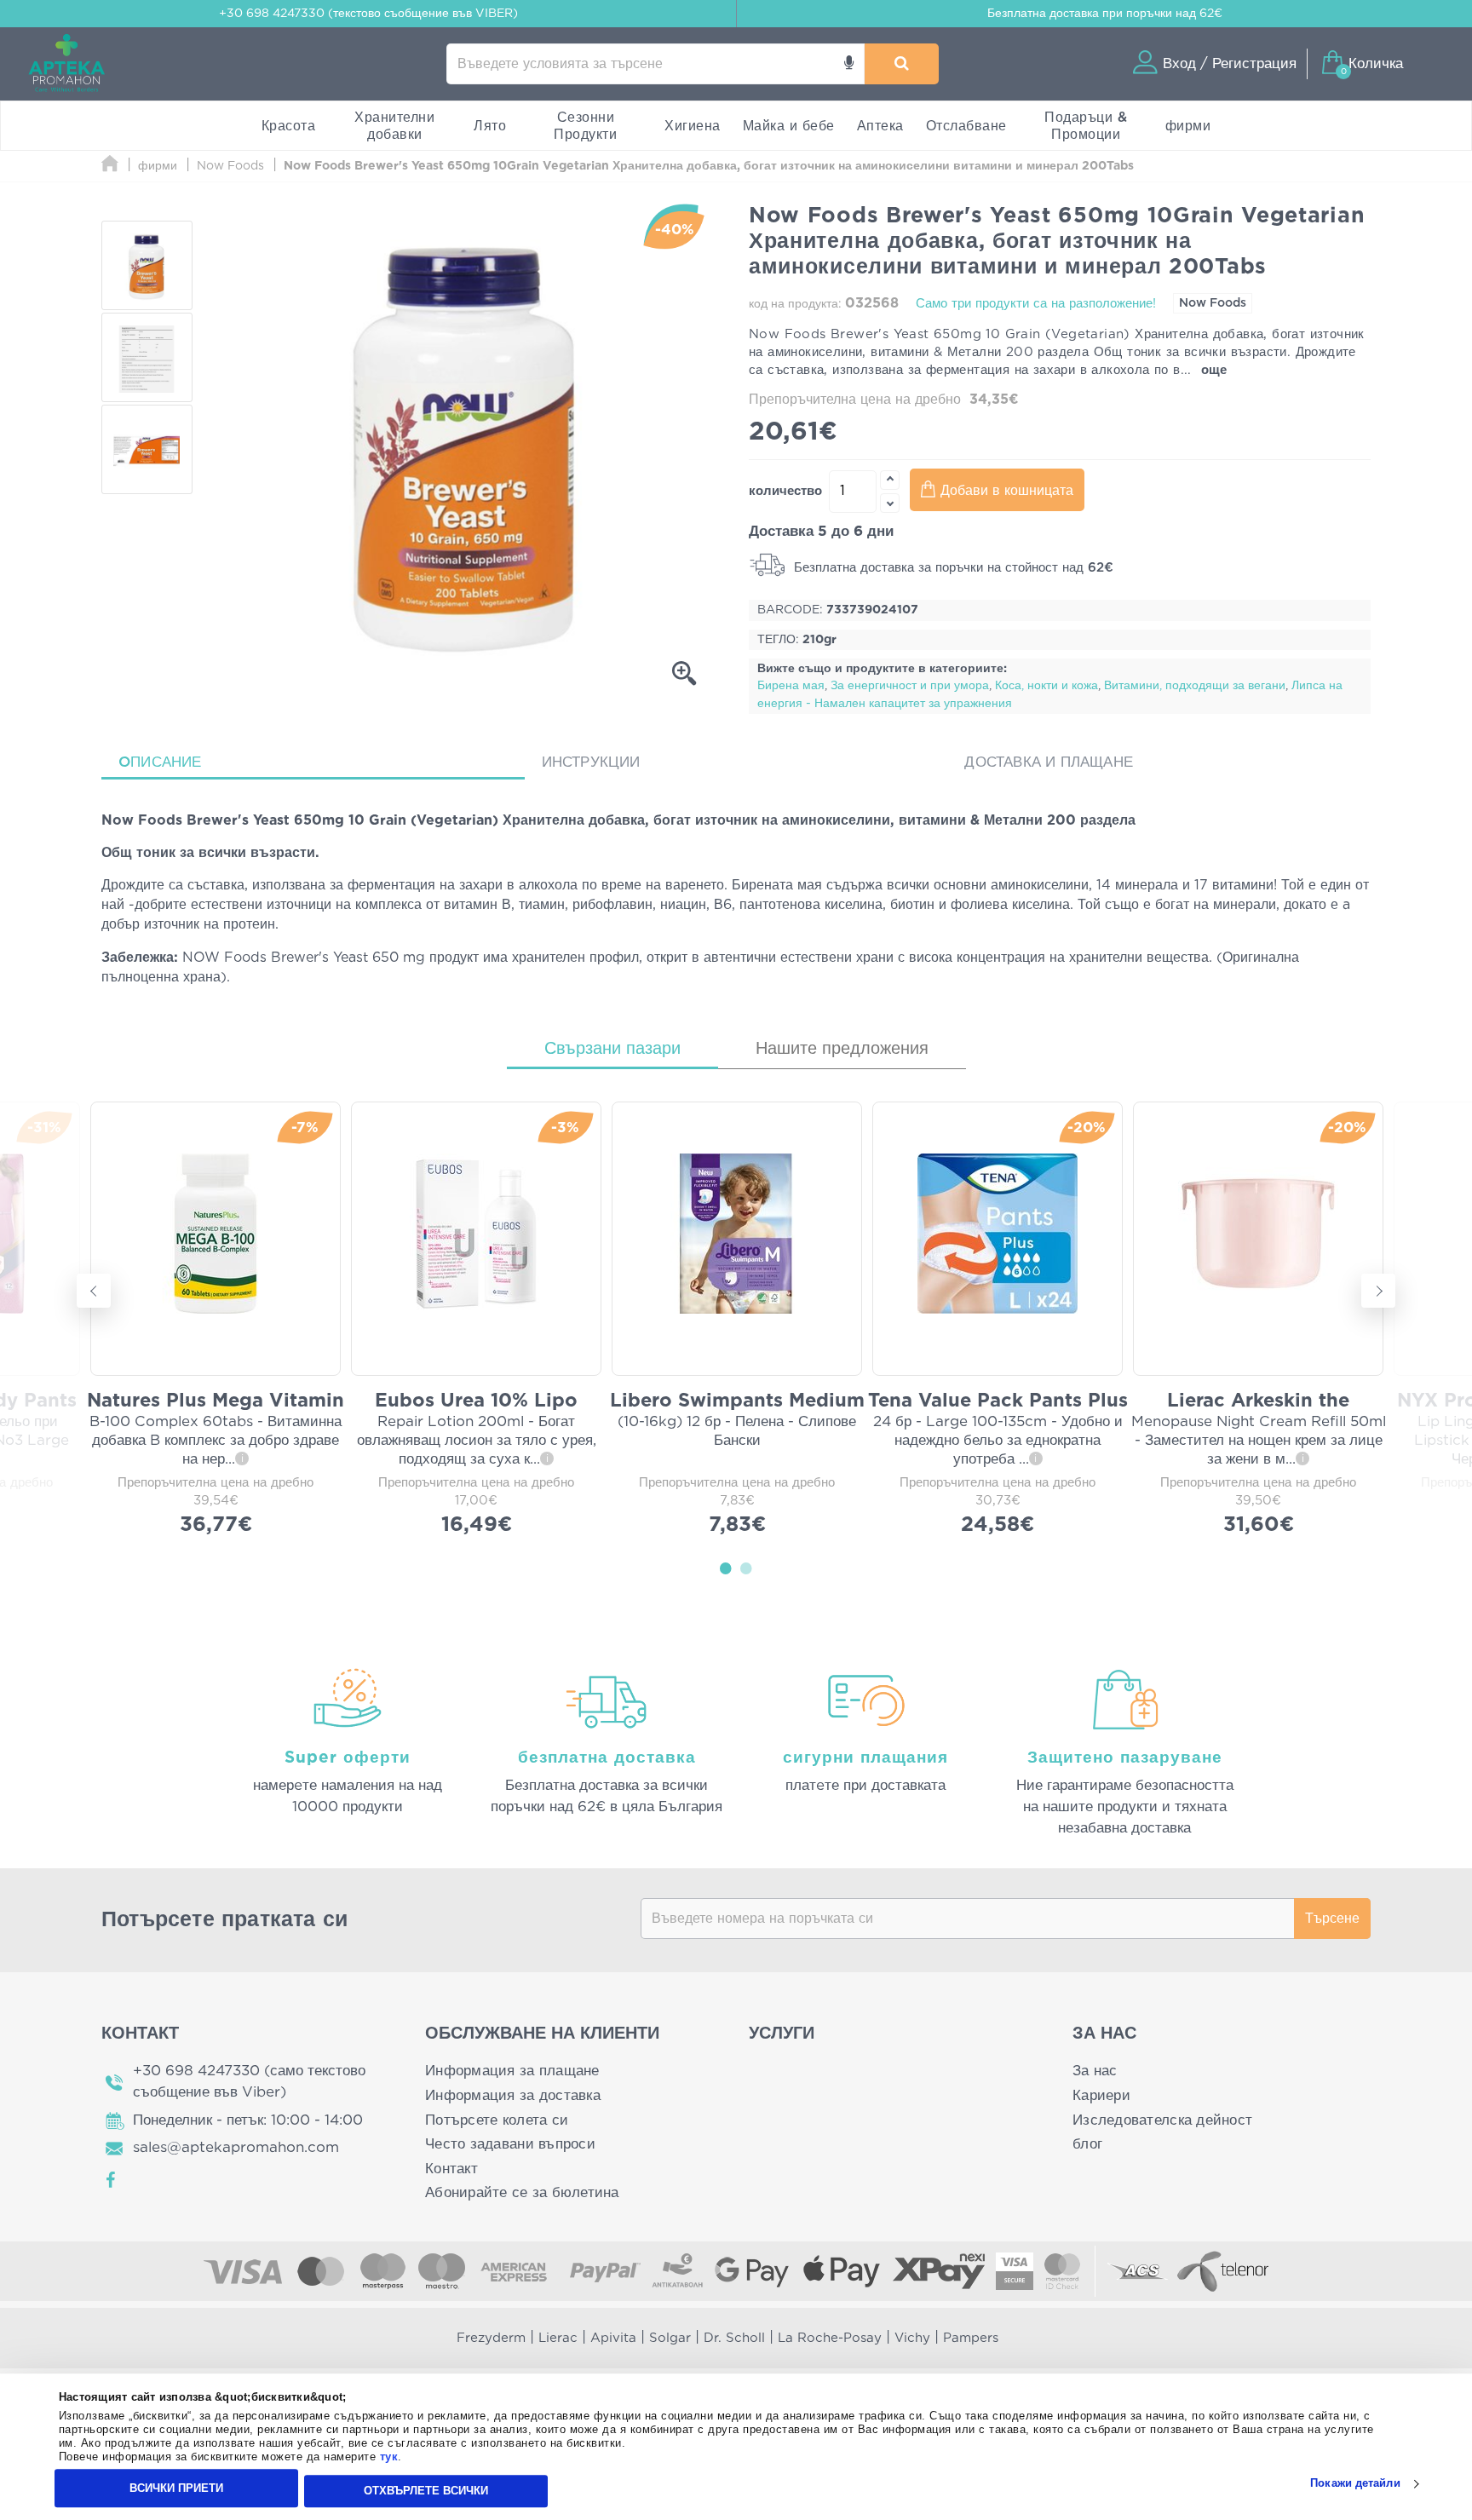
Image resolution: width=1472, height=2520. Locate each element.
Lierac (558, 2338)
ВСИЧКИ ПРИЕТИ (176, 2488)
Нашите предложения (842, 1049)
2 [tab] (746, 1568)
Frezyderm (491, 2338)
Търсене (1332, 1919)
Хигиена (693, 126)
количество (785, 491)
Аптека (880, 126)
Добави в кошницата (1007, 491)
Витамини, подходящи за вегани (1195, 686)
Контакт (451, 2169)
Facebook (112, 2180)
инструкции (591, 762)
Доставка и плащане (1049, 762)
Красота (289, 126)
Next (1378, 1291)
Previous (94, 1291)
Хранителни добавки (394, 126)
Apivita (613, 2338)
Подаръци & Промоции (1086, 126)
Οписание (160, 762)
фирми (1188, 126)
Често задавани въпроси (510, 2144)
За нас (1095, 2071)
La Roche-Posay (830, 2338)
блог (1087, 2144)
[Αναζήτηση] (902, 64)
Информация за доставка (513, 2095)
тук (389, 2457)
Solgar (670, 2338)
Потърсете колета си (497, 2120)
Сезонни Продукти (585, 126)
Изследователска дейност (1162, 2120)
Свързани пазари (612, 1049)
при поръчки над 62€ (1105, 14)
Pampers (971, 2338)
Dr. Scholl (734, 2338)
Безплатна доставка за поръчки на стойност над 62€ (952, 568)
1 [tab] (726, 1568)
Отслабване (966, 126)
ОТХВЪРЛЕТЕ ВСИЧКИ (426, 2491)
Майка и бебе (789, 126)
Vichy (912, 2338)
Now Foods (1213, 303)
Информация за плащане (512, 2071)
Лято (490, 126)
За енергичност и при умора (910, 686)
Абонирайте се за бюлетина (522, 2192)
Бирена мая (791, 686)
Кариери (1101, 2095)
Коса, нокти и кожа (1046, 686)
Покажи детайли (1355, 2484)
